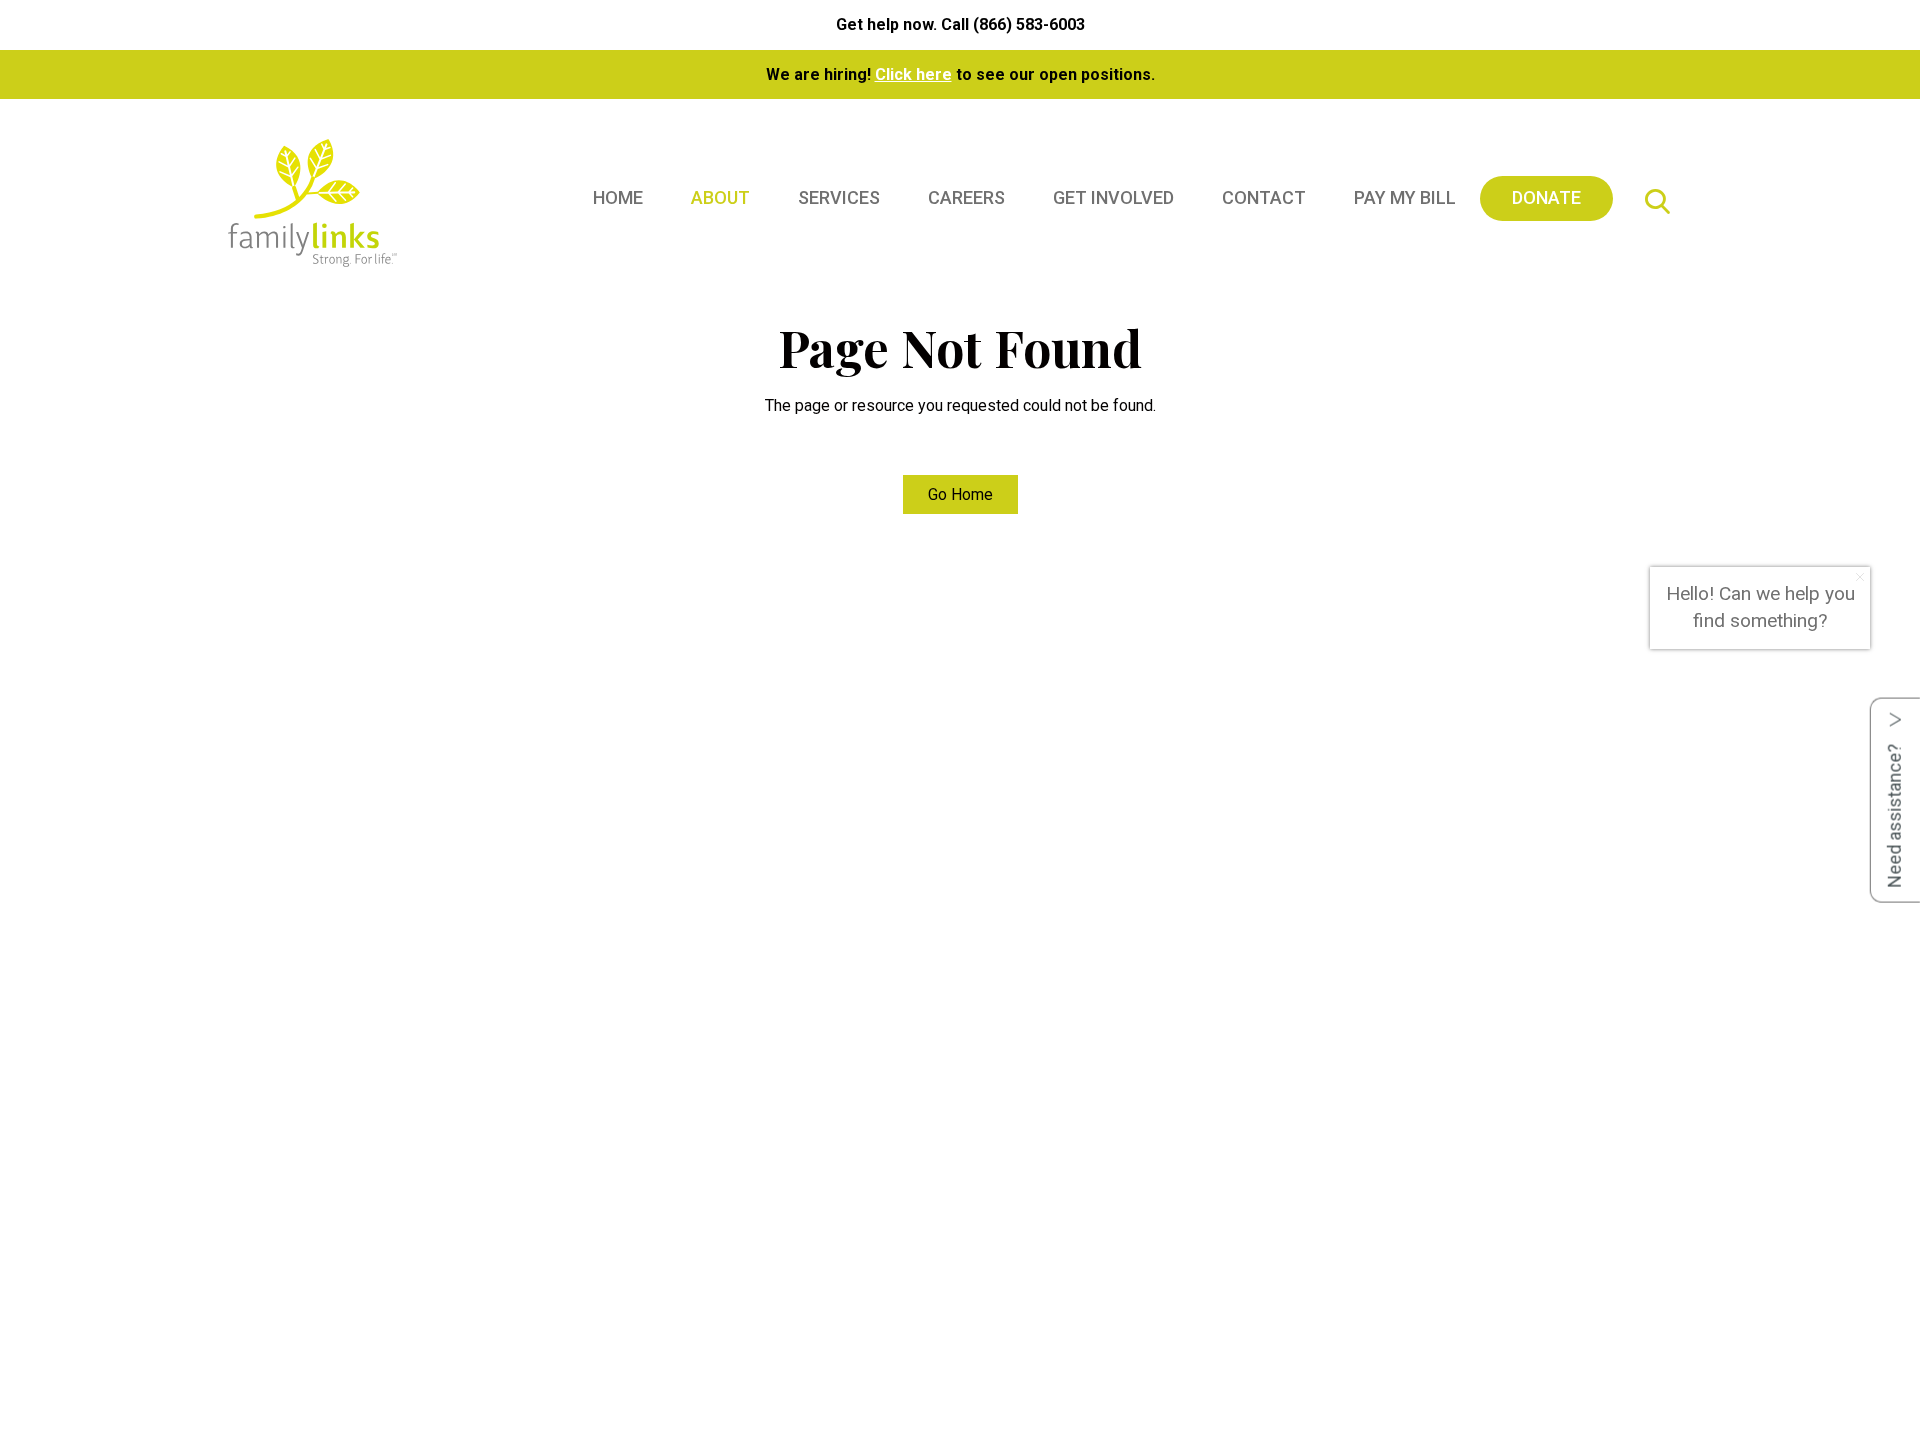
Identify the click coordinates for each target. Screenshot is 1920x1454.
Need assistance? (1894, 814)
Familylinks (312, 204)
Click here (913, 74)
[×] (1860, 577)
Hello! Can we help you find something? (1760, 607)
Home (618, 197)
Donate (1546, 197)
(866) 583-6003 (1029, 24)
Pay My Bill (1405, 197)
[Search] (1657, 205)
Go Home (960, 494)
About (720, 197)
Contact (1264, 197)
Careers (966, 197)
